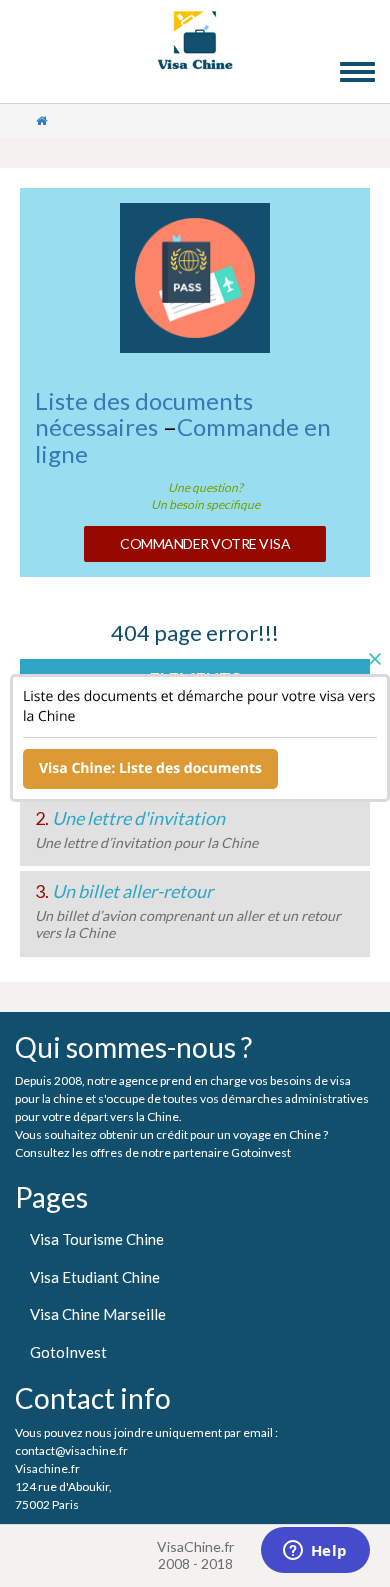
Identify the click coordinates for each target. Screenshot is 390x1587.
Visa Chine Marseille (98, 1314)
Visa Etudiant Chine (95, 1277)
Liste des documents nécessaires (144, 413)
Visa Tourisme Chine (97, 1239)
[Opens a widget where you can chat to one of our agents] (315, 1552)
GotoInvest (68, 1352)
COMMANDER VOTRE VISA (205, 543)
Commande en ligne (183, 439)
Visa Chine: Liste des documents (150, 768)
